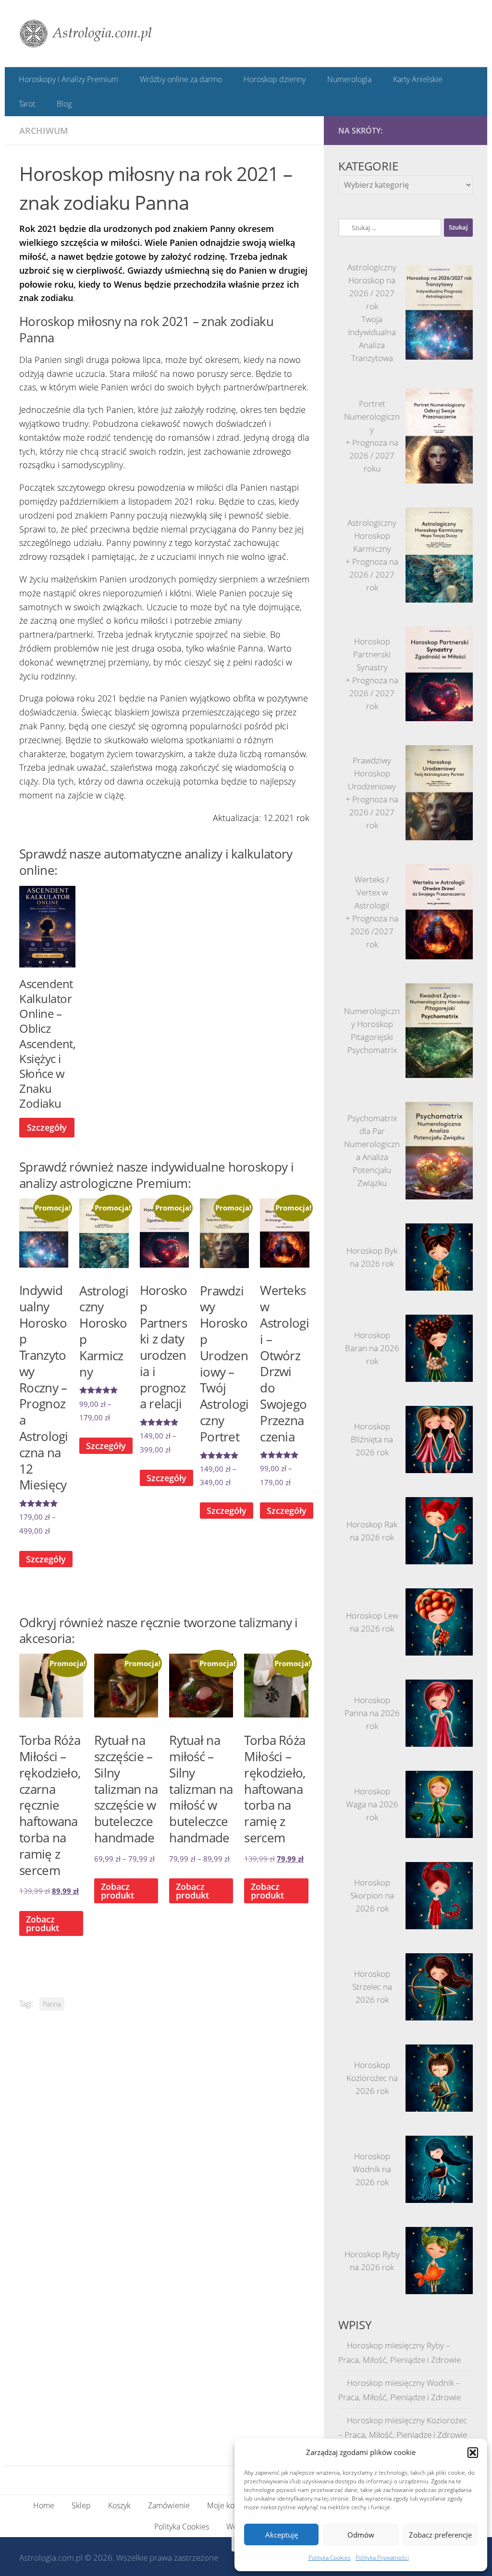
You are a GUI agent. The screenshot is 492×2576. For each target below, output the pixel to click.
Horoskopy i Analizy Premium (68, 79)
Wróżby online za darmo (180, 79)
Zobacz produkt (117, 1890)
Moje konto (226, 2503)
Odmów (361, 2535)
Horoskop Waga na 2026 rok (372, 1804)
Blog (63, 103)
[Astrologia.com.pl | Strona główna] (86, 34)
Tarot (27, 103)
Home (44, 2503)
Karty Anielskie (414, 79)
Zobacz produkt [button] (43, 1923)
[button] (473, 2453)
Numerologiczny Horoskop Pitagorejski (372, 1023)
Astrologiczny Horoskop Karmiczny (372, 535)
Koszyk (119, 2503)
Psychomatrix (372, 1049)
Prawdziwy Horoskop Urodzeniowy (372, 772)
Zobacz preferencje (440, 2535)
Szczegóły (47, 1126)
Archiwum (44, 130)
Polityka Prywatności (382, 2558)
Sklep (81, 2503)
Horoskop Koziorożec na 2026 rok (372, 2077)
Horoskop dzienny (273, 79)
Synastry (372, 667)
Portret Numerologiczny (372, 416)
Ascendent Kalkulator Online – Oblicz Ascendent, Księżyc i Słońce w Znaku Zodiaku (47, 1043)
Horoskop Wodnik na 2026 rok (372, 2169)
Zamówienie (169, 2503)
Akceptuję (282, 2535)
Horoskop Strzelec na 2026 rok (372, 1986)
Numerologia (346, 79)
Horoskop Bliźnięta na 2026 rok (372, 1439)
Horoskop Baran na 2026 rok (372, 1348)
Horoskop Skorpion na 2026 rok (372, 1895)
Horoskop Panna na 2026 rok (372, 1712)
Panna (52, 2003)
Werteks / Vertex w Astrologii (372, 891)
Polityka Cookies (330, 2558)
